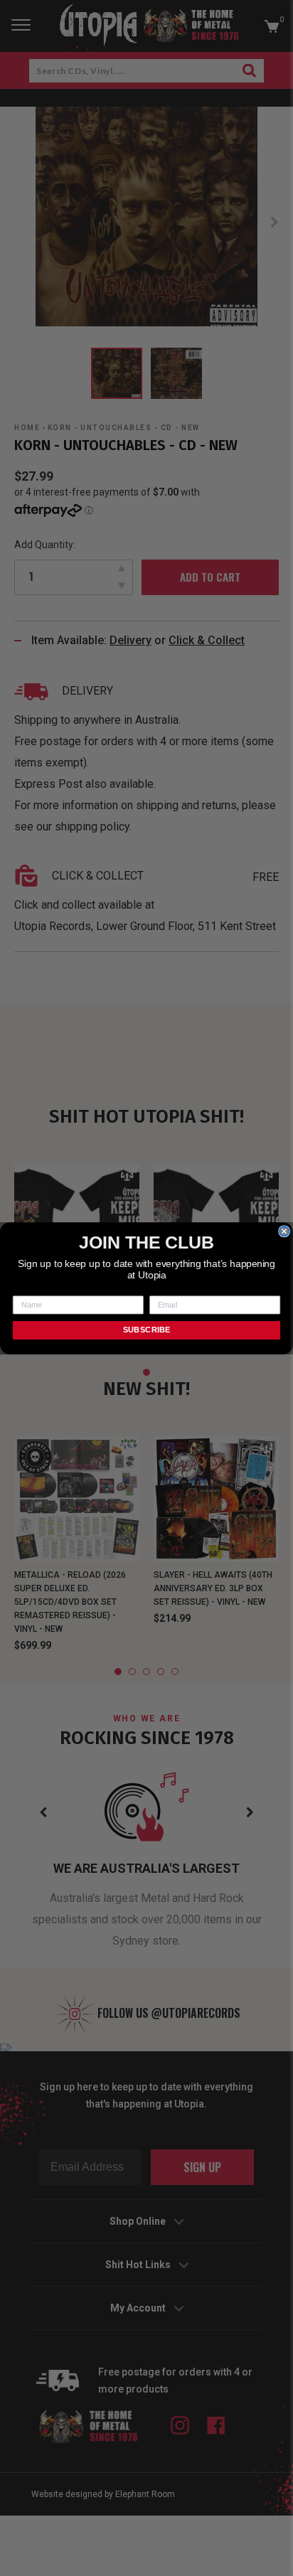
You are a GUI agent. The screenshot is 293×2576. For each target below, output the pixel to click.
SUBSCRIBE (147, 1330)
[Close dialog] (284, 1231)
